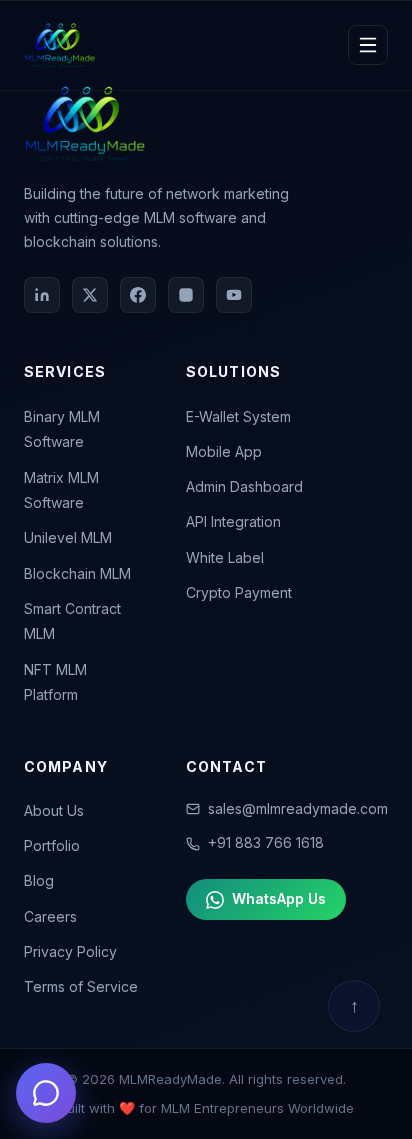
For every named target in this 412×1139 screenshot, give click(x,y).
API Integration (233, 521)
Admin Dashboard (244, 486)
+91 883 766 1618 (266, 842)
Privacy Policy (70, 951)
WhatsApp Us (279, 898)
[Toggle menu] (368, 45)
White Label (225, 557)
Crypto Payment (239, 592)
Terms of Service (81, 986)
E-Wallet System (238, 416)
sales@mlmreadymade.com (298, 808)
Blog (39, 880)
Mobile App (224, 451)
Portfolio (52, 845)
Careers (50, 916)
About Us (54, 810)
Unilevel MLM (68, 537)
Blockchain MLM (77, 573)
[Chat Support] (46, 1093)
